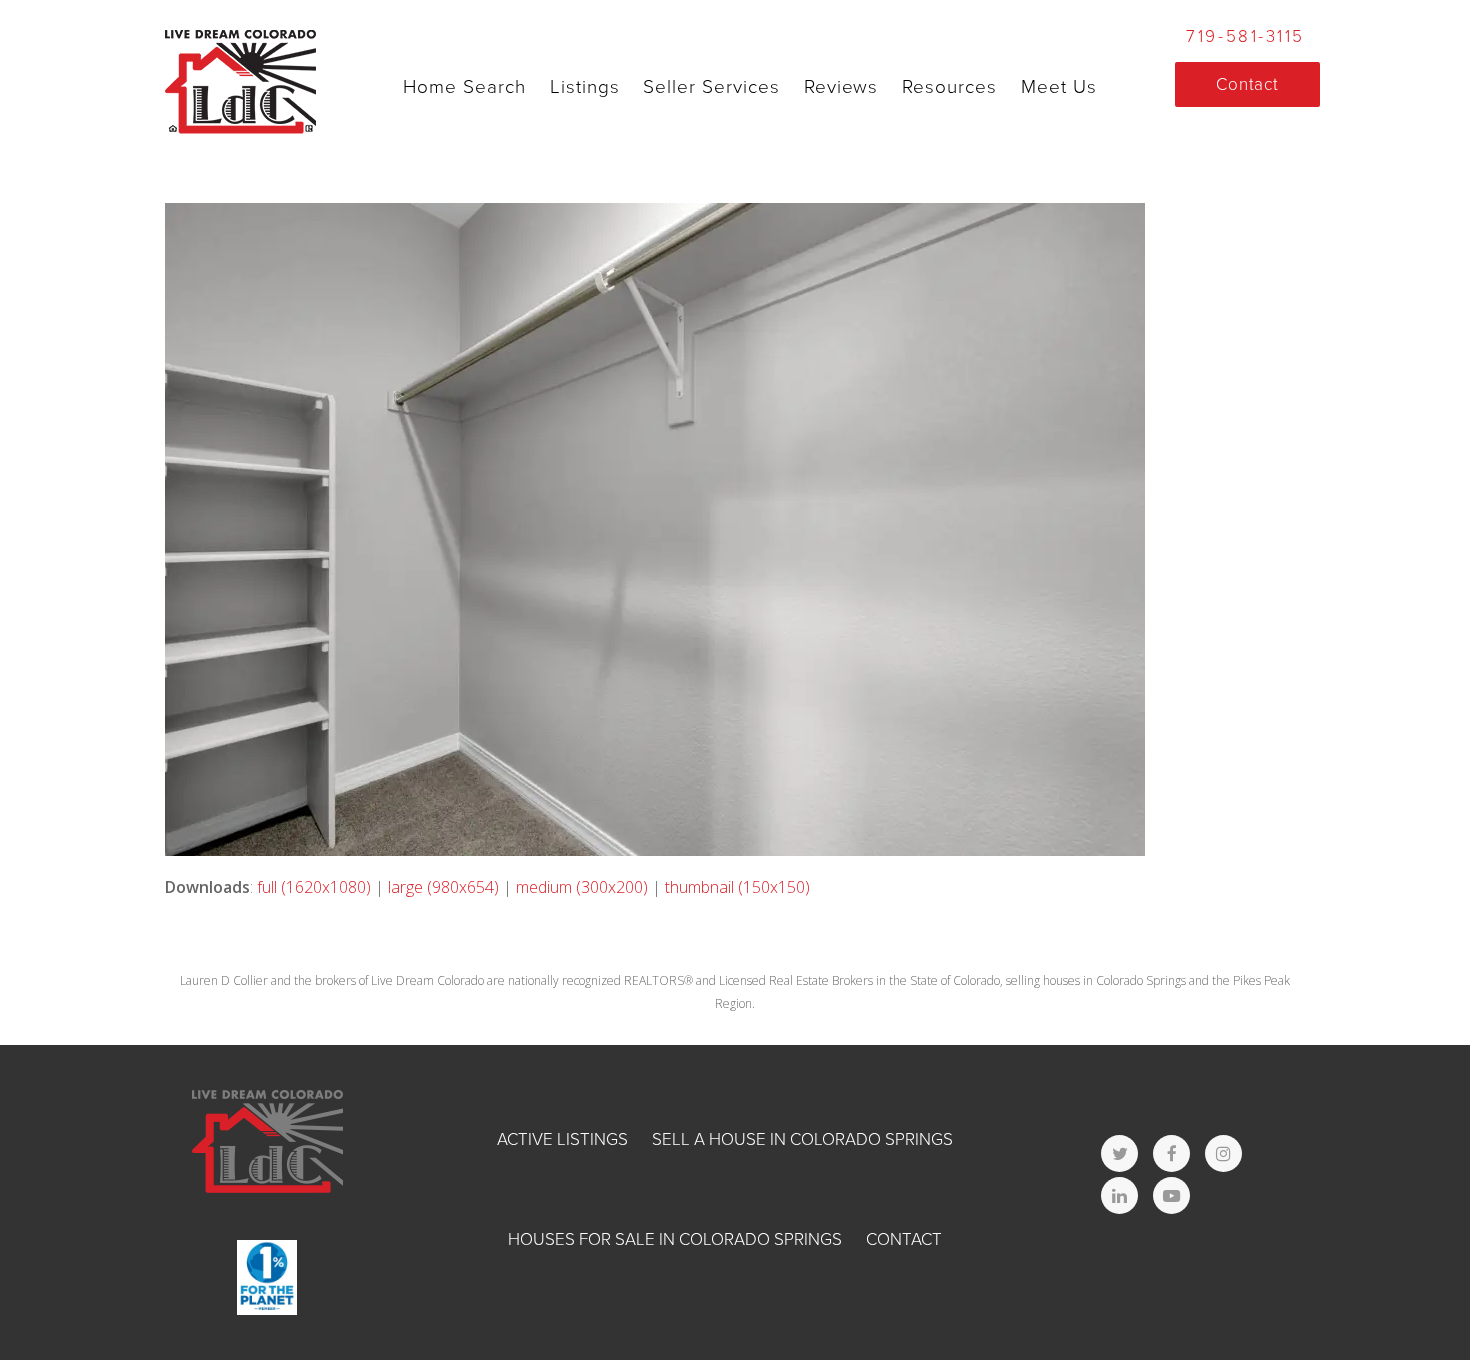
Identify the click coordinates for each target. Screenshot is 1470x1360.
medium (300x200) (582, 887)
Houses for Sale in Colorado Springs (675, 1239)
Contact (904, 1239)
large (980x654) (443, 887)
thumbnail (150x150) (737, 887)
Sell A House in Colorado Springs (802, 1139)
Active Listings (562, 1139)
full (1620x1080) (314, 887)
